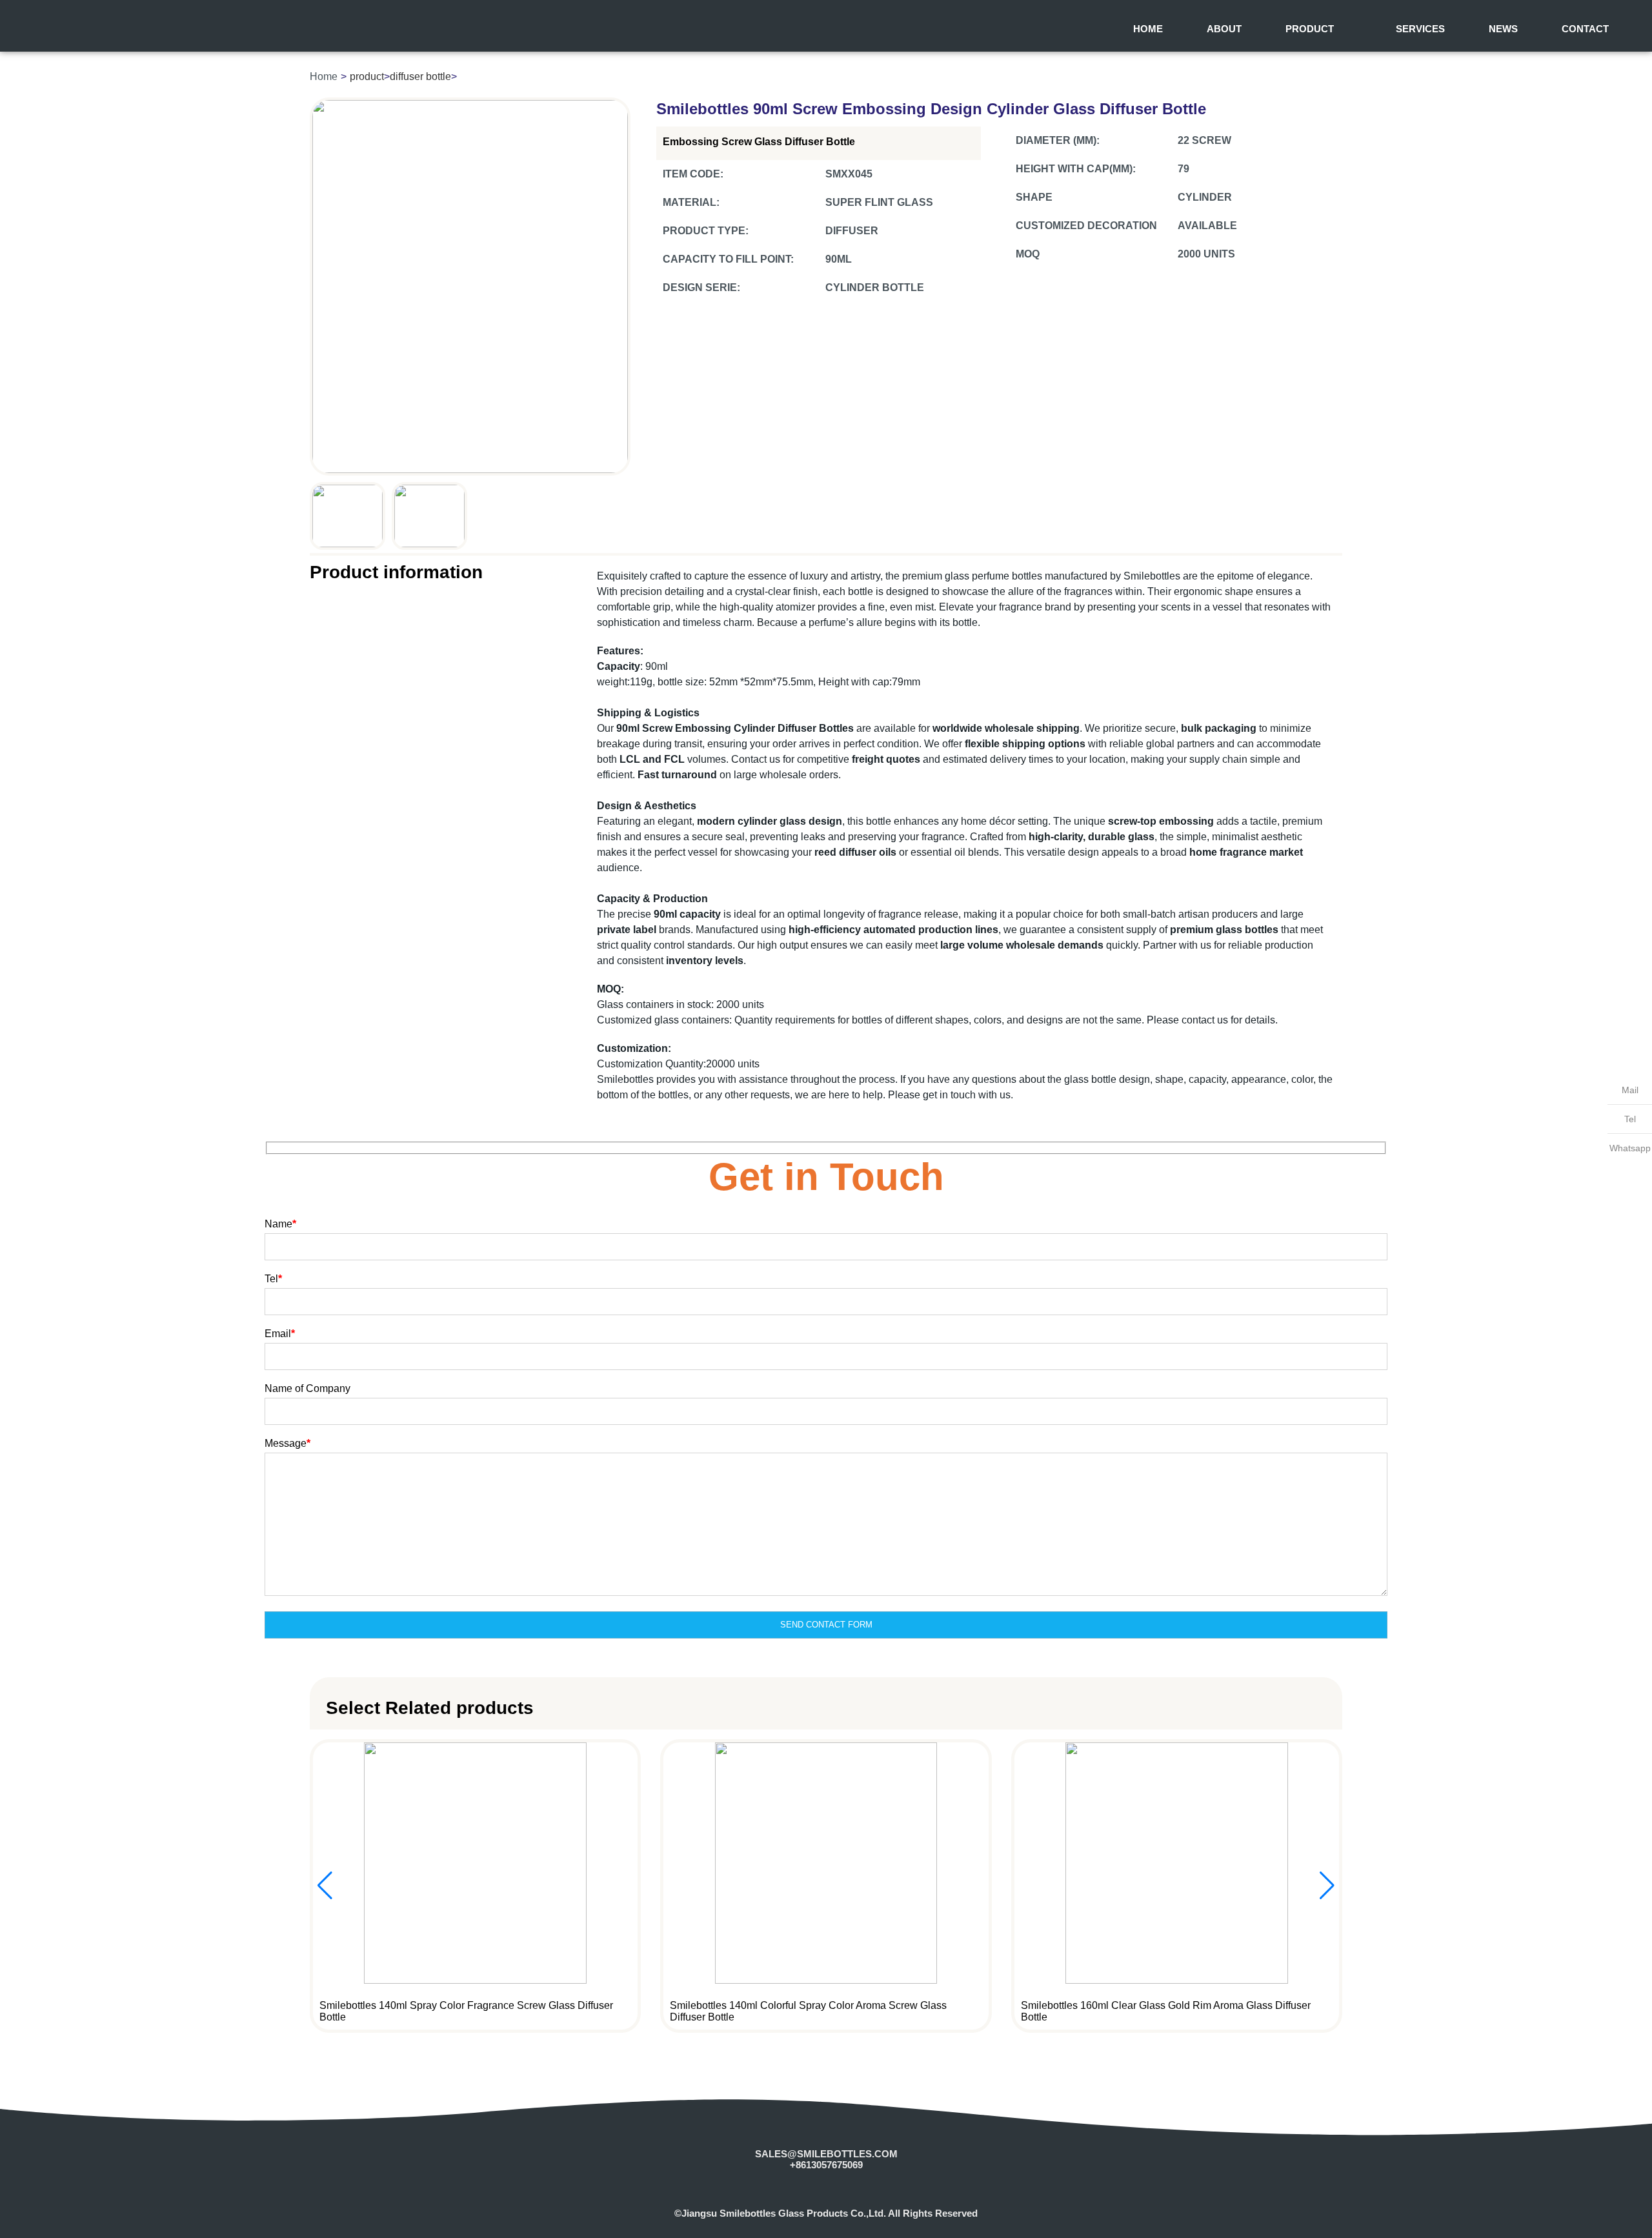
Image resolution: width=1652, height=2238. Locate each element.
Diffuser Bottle (420, 76)
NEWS (1503, 29)
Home (324, 76)
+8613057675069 (826, 2165)
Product (1310, 29)
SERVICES (1420, 29)
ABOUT (1224, 29)
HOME (1148, 29)
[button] (1327, 1886)
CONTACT (1585, 29)
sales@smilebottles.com (826, 2154)
